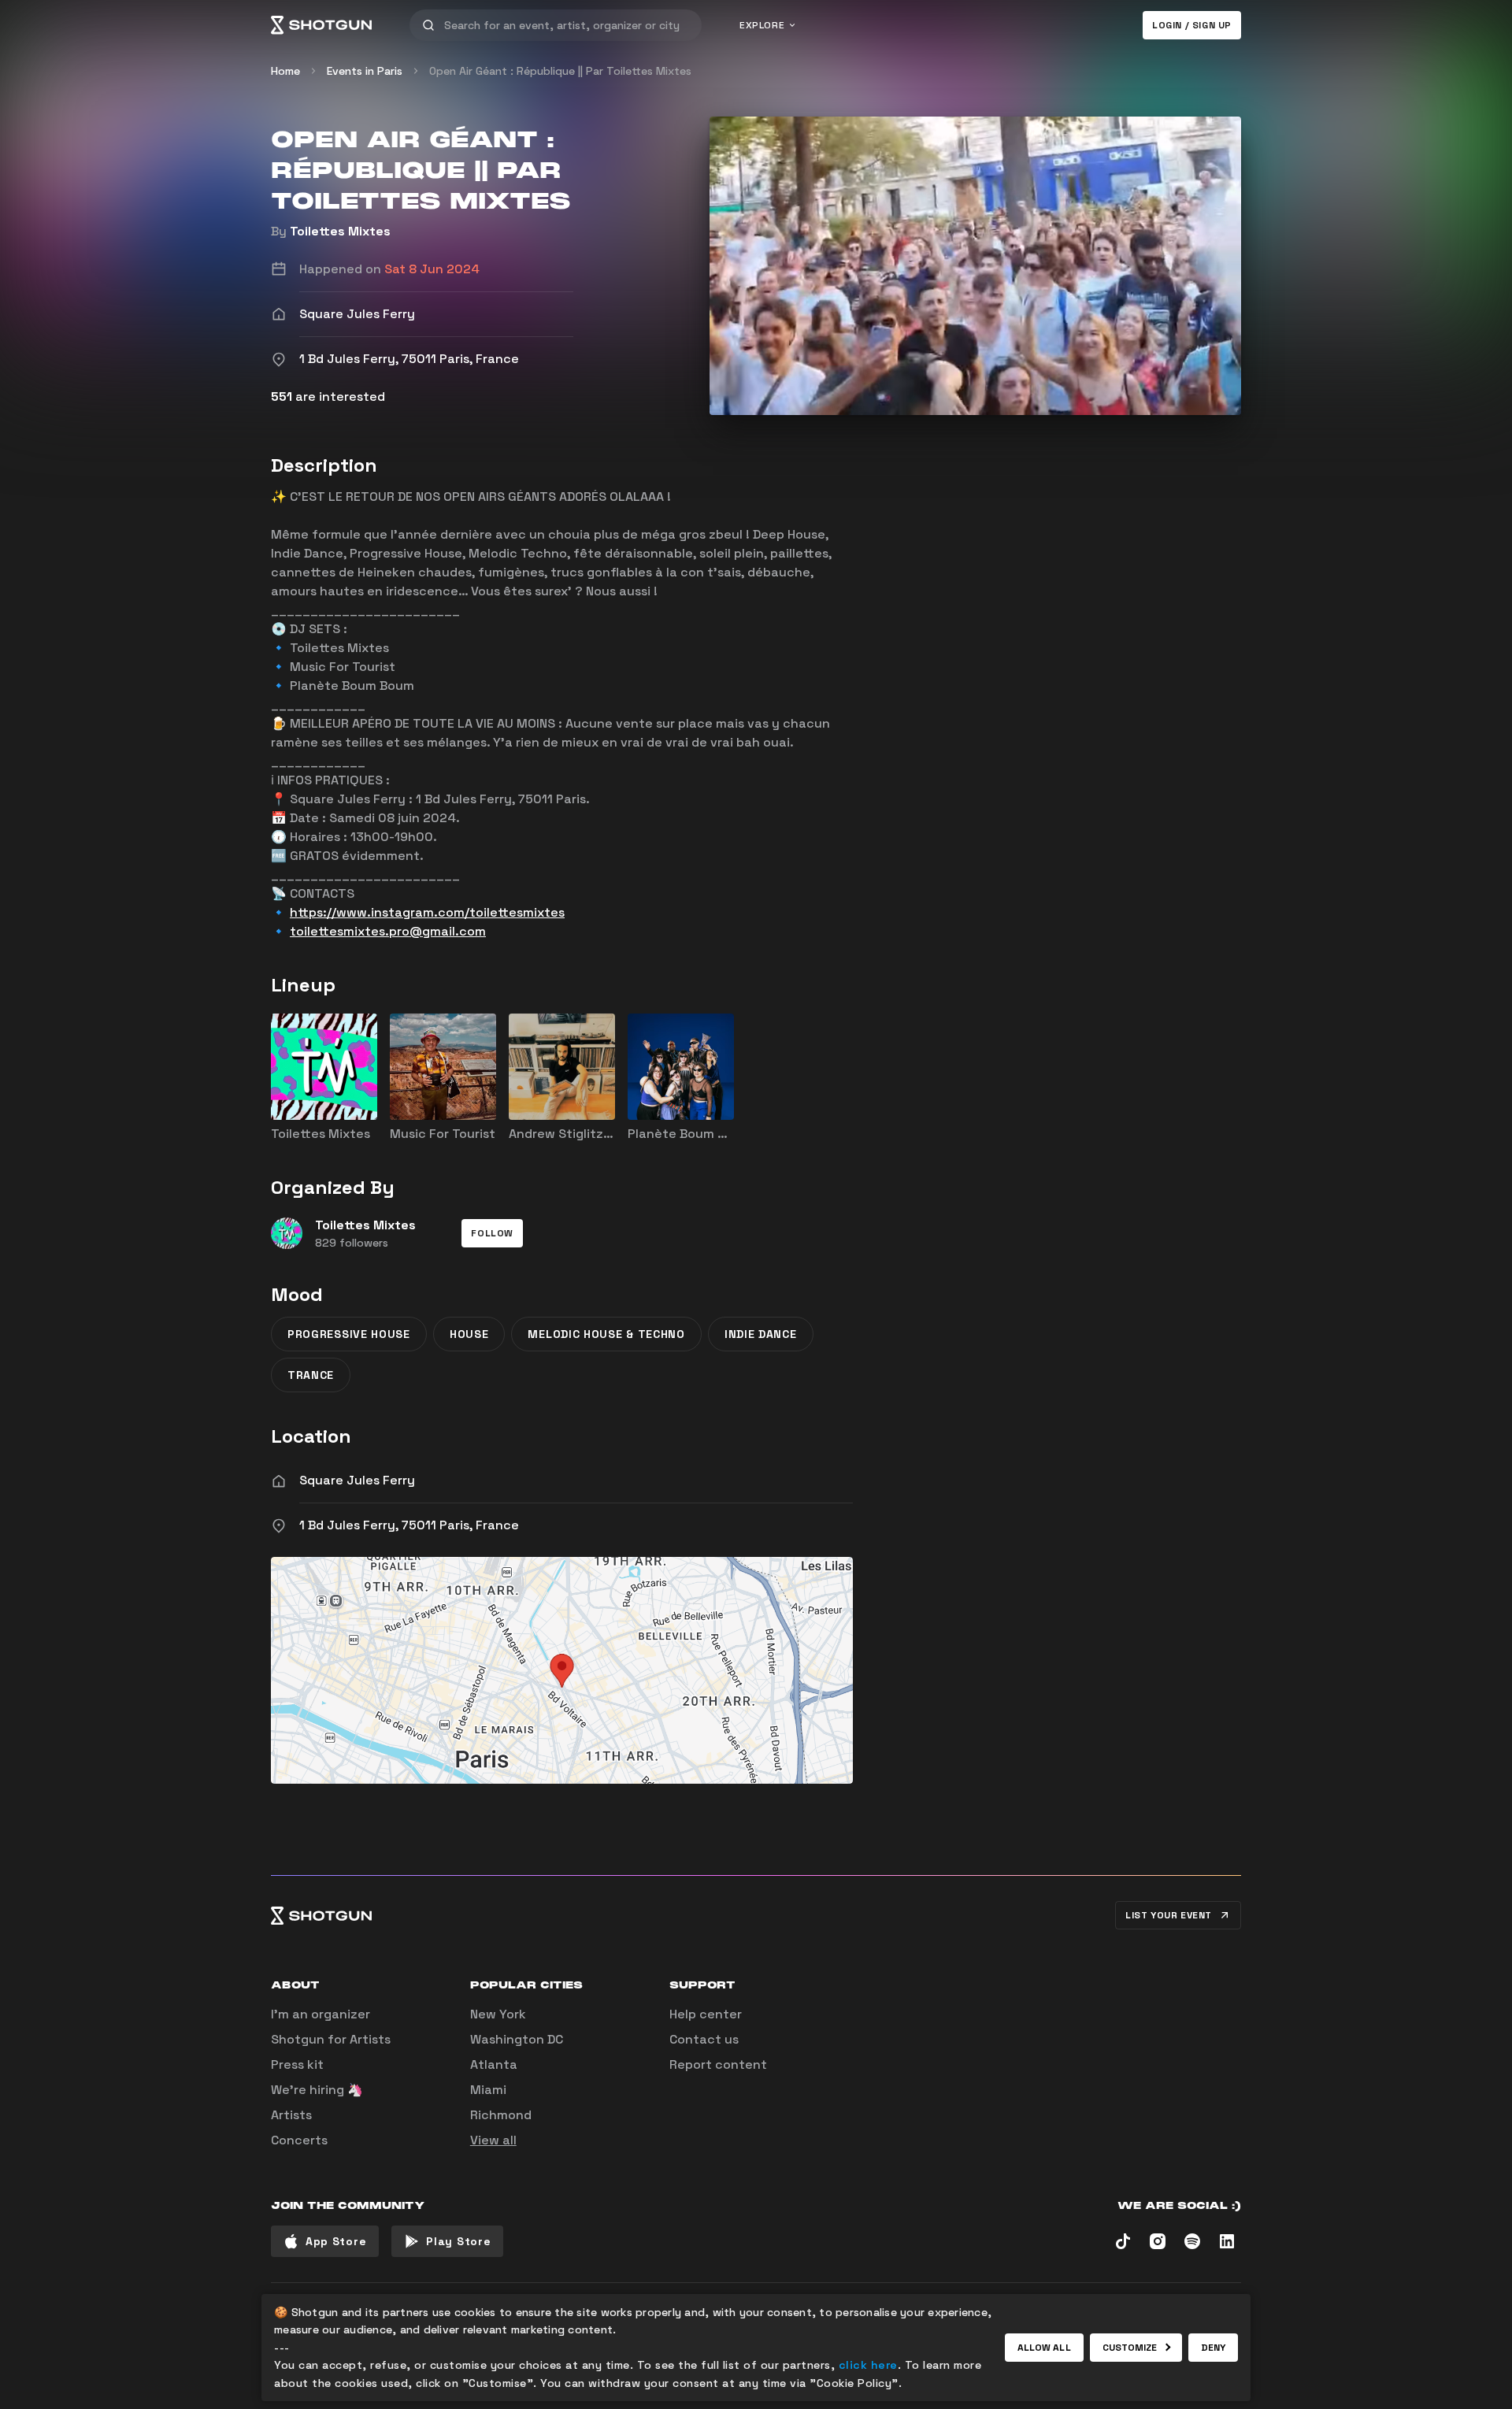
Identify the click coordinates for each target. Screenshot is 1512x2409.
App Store (336, 2241)
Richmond (501, 2115)
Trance (311, 1375)
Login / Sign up (1192, 25)
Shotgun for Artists (331, 2039)
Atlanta (494, 2064)
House (469, 1334)
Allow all (1044, 2348)
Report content (718, 2064)
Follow (492, 1233)
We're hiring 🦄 (317, 2090)
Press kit (297, 2064)
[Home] (321, 25)
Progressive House (349, 1334)
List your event (1169, 1915)
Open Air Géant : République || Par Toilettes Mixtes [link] (560, 71)
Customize (1130, 2348)
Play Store (458, 2241)
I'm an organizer (321, 2014)
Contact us (704, 2039)
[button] (492, 1233)
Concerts (299, 2140)
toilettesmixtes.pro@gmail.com (388, 931)
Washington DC (517, 2039)
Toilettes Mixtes (340, 231)
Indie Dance (761, 1334)
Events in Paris (365, 71)
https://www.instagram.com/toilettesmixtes (427, 912)
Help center (706, 2014)
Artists (291, 2115)
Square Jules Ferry (357, 1480)
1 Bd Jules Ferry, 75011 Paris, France (409, 1525)
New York (498, 2014)
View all (493, 2140)
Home (285, 71)
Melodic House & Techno (606, 1334)
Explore (762, 25)
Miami (488, 2090)
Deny (1213, 2348)
